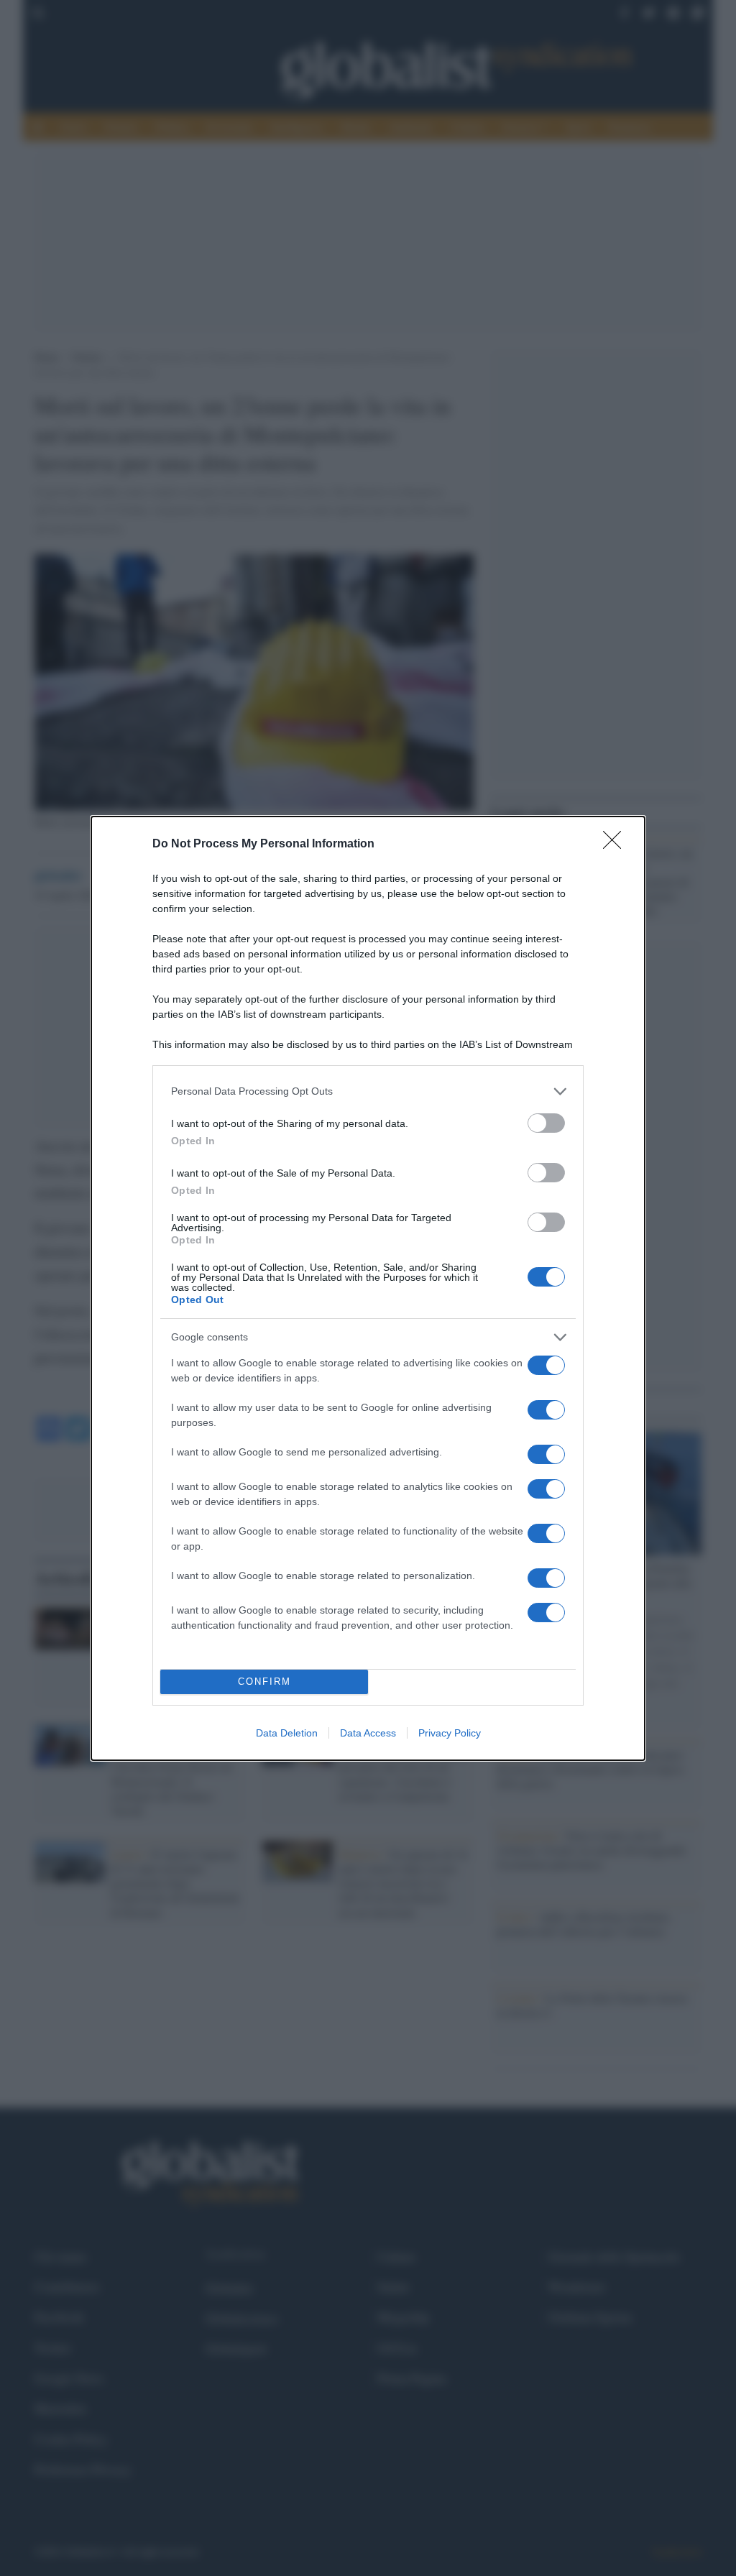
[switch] (546, 1123)
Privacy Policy (450, 1733)
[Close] (617, 845)
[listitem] (368, 1091)
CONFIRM (264, 1682)
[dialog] (368, 1288)
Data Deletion (287, 1733)
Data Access (368, 1733)
